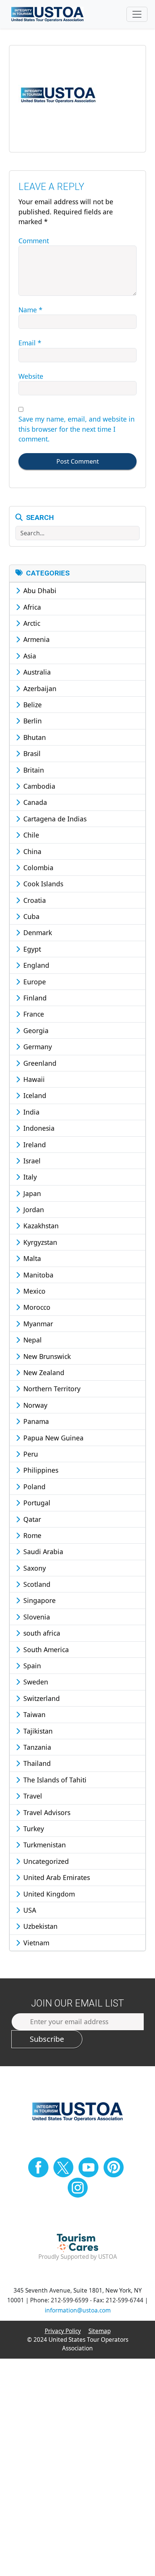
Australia (36, 672)
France (33, 1014)
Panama (35, 1421)
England (35, 965)
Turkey (33, 1829)
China (31, 851)
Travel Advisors (46, 1812)
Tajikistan (37, 1731)
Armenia (36, 639)
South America (45, 1650)
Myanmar (37, 1324)
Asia (29, 656)
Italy (29, 1177)
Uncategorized (45, 1861)
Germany (37, 1047)
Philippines (40, 1470)
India (30, 1112)
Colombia (37, 868)
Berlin (32, 721)
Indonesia (38, 1128)
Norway (34, 1405)
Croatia (34, 900)
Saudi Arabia (42, 1552)
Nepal (32, 1340)
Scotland (36, 1584)
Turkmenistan (44, 1845)
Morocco (36, 1307)
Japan (31, 1193)
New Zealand (43, 1372)
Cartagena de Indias (54, 819)
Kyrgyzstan (39, 1242)
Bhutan (34, 737)
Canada (34, 802)
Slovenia (36, 1617)
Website (31, 376)
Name (30, 310)
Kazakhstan (40, 1226)
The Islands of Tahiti (54, 1780)
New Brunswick (46, 1356)
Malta (31, 1258)
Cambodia (38, 786)
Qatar (31, 1519)
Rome (31, 1535)
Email (30, 343)
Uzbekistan (40, 1926)
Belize (32, 705)
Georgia (35, 1030)
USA (29, 1910)
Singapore (39, 1600)
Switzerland (41, 1698)
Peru (30, 1454)
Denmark (37, 932)
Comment (34, 241)
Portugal (36, 1503)
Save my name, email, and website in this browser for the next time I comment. (77, 429)
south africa (41, 1633)
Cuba (30, 916)
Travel (32, 1796)
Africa (31, 607)
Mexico (33, 1291)
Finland (34, 998)
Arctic (31, 623)
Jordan (33, 1210)
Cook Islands (42, 884)
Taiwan (33, 1714)
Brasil (31, 753)
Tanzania (36, 1747)
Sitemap (100, 2331)
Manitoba (37, 1275)
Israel (31, 1161)
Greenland (39, 1063)
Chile (30, 835)
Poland (33, 1487)
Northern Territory (51, 1389)
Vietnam (35, 1943)
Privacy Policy (63, 2331)
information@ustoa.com (78, 2310)
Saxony (34, 1568)
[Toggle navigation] (137, 14)
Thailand (36, 1763)
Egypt (31, 949)
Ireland (34, 1145)
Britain (33, 770)
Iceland (34, 1095)
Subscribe (47, 2039)
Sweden (35, 1682)
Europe (34, 982)
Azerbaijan (39, 688)
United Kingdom (48, 1894)
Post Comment (78, 461)
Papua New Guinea (52, 1438)
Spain (31, 1666)
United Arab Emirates (56, 1877)
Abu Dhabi (39, 591)
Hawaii (33, 1079)
